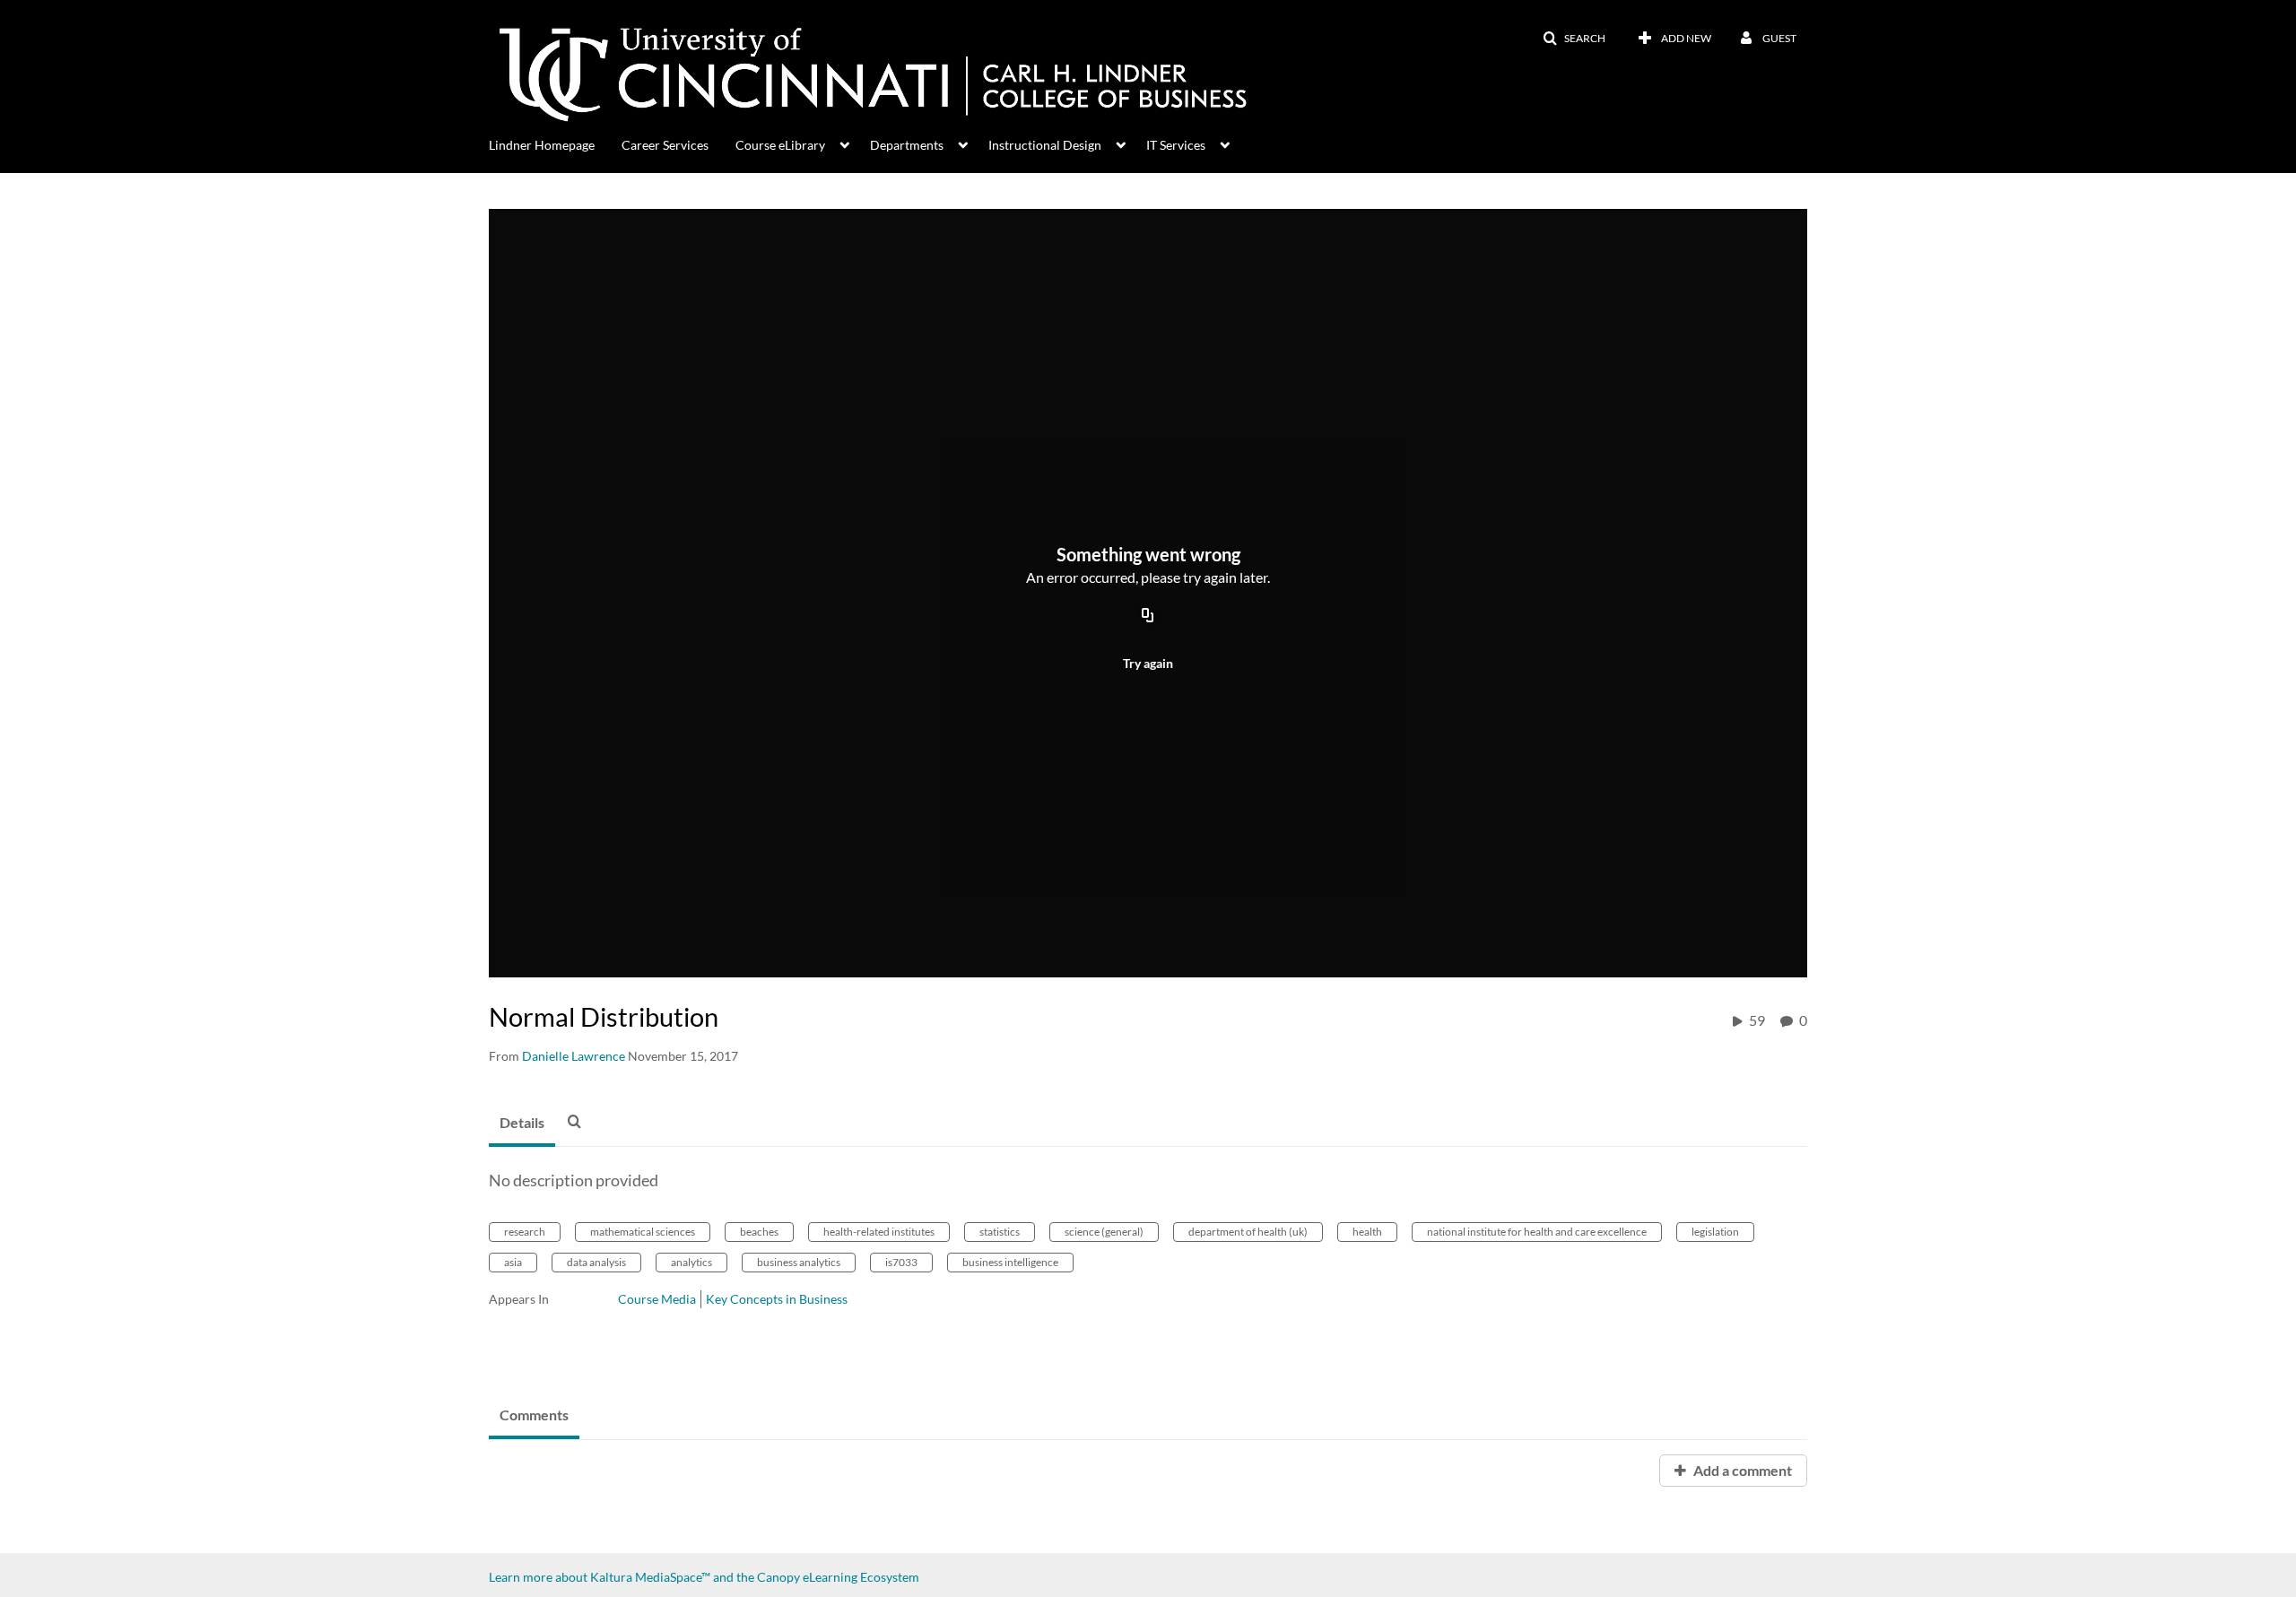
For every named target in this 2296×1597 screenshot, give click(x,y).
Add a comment (1741, 1470)
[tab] (522, 1124)
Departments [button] (907, 145)
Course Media (657, 1299)
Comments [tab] (534, 1415)
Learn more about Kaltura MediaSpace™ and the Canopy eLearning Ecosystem (704, 1577)
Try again (1148, 663)
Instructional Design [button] (1045, 145)
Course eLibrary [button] (780, 145)
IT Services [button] (1176, 145)
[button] (1574, 39)
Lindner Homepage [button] (542, 145)
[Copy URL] (1148, 616)
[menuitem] (555, 143)
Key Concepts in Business (777, 1299)
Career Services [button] (665, 145)
